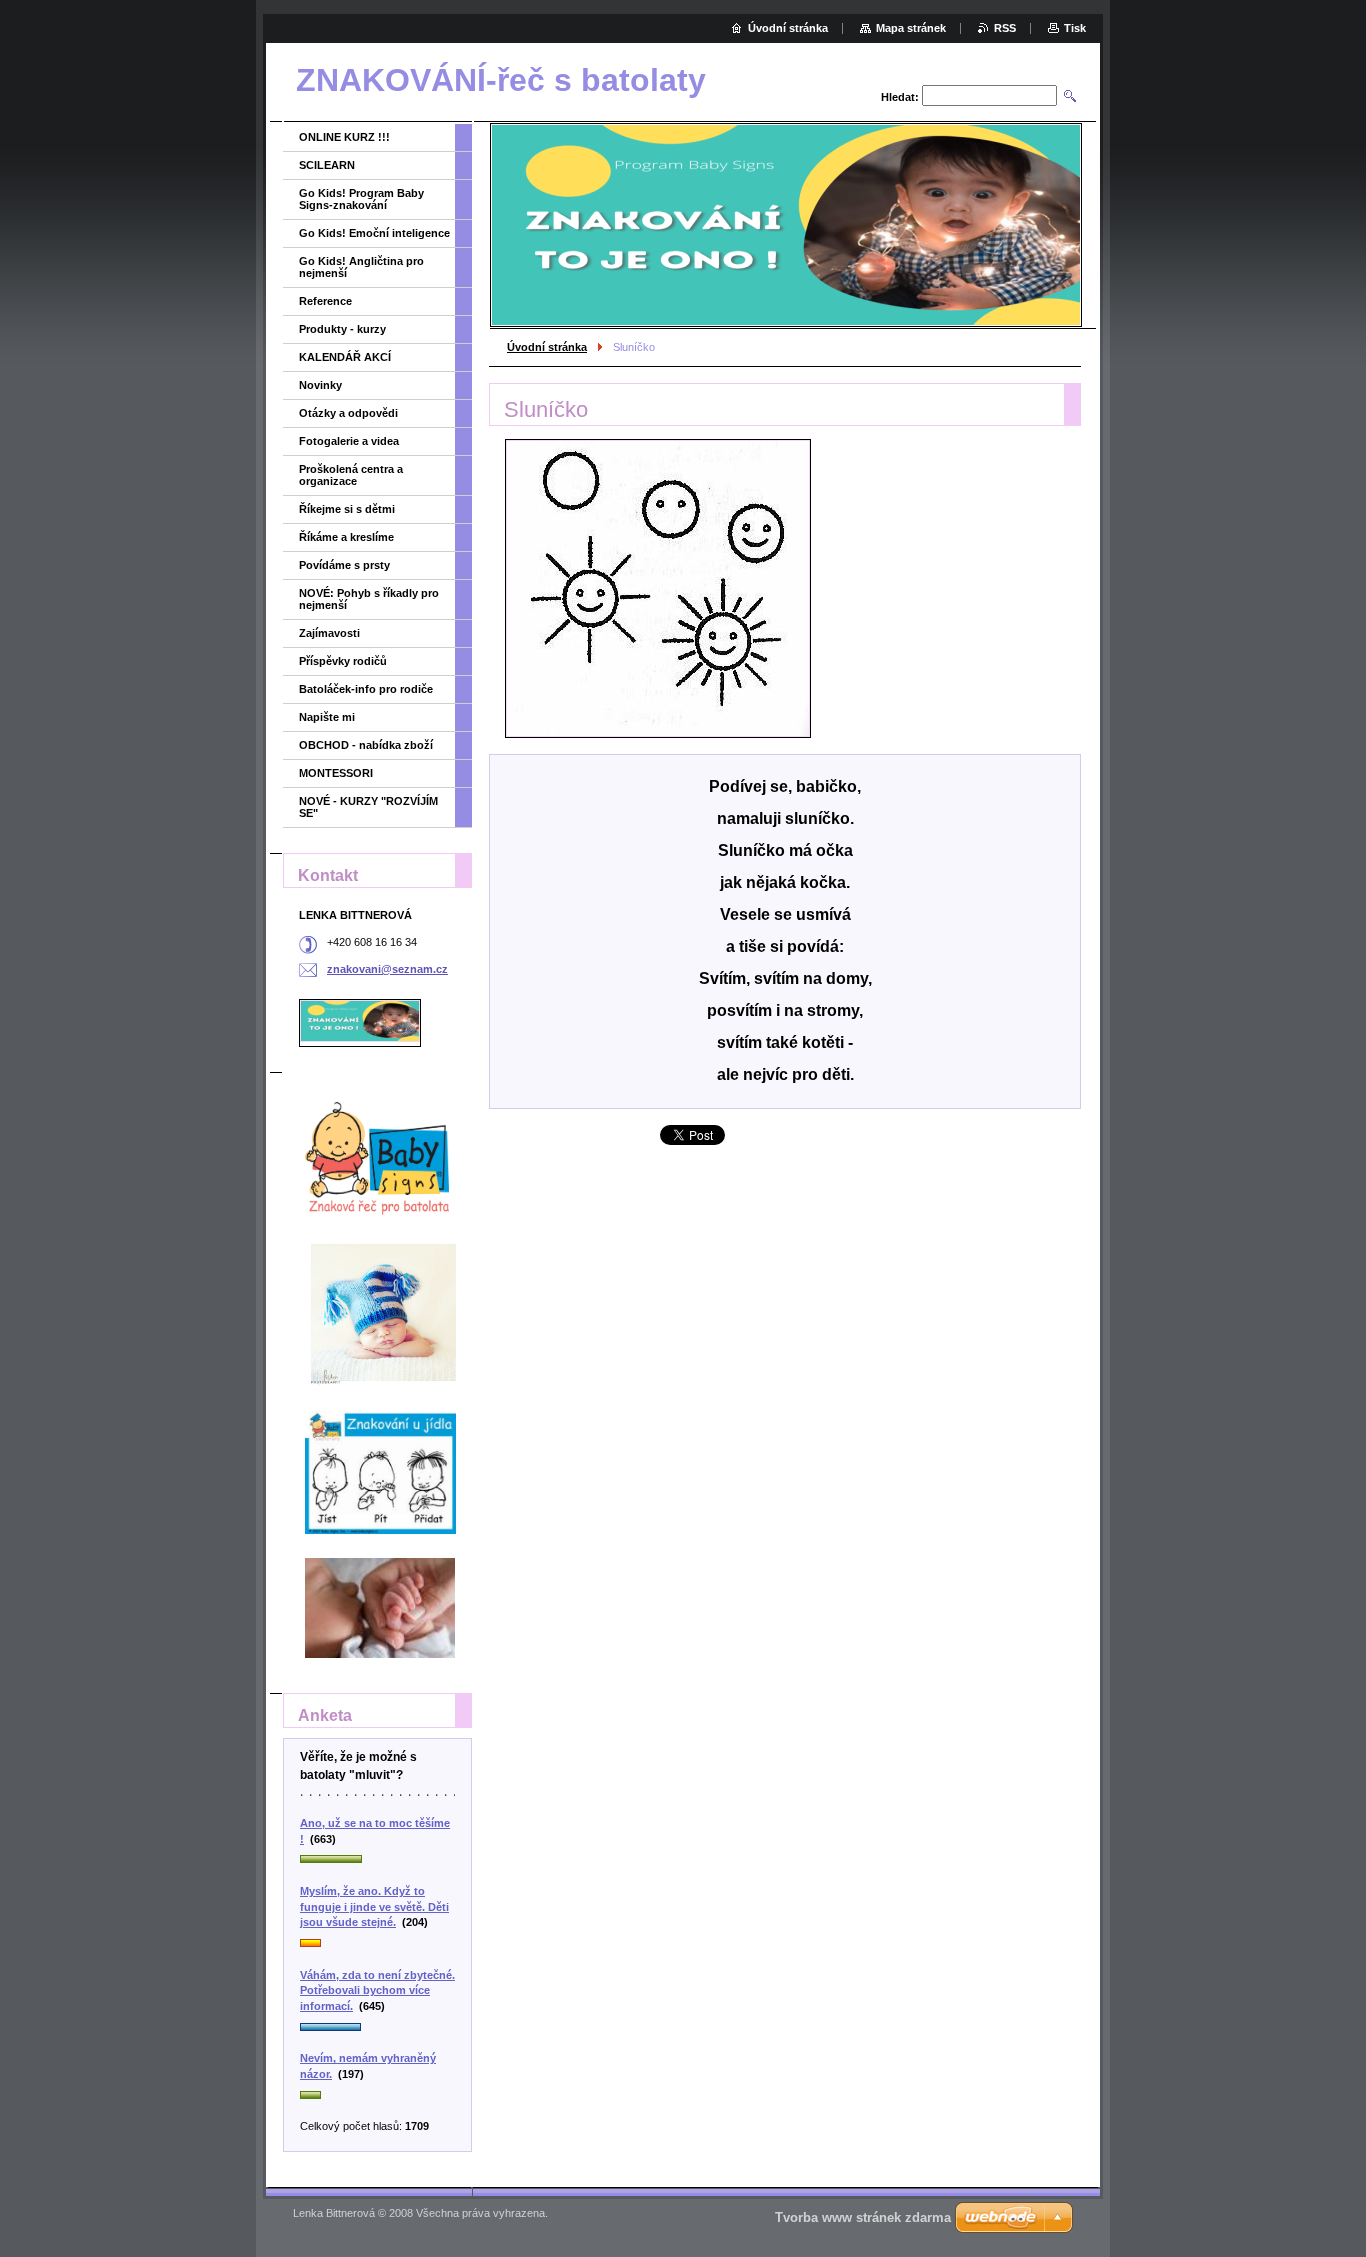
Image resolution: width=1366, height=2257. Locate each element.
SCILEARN (327, 165)
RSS (1005, 28)
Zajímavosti (329, 633)
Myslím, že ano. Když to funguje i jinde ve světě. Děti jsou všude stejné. (374, 1906)
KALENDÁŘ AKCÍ (345, 357)
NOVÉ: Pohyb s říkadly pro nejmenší (369, 599)
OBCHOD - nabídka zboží (366, 745)
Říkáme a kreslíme (346, 537)
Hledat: (900, 97)
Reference (325, 301)
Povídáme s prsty (344, 565)
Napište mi (327, 717)
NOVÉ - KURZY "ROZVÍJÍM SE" (368, 807)
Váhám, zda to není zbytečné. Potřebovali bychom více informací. (377, 1990)
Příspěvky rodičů (343, 661)
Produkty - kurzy (342, 329)
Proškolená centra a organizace (351, 475)
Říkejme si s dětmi (347, 509)
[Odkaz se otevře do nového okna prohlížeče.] (658, 588)
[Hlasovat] (377, 1860)
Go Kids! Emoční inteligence (374, 233)
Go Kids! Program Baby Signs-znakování (361, 199)
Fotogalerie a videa (349, 441)
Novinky (320, 385)
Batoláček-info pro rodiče (366, 689)
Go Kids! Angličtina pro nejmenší (361, 267)
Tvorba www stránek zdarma (863, 2217)
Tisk (1075, 28)
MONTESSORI (336, 773)
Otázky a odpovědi (348, 413)
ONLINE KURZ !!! (344, 137)
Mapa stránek (911, 28)
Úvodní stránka (547, 347)
